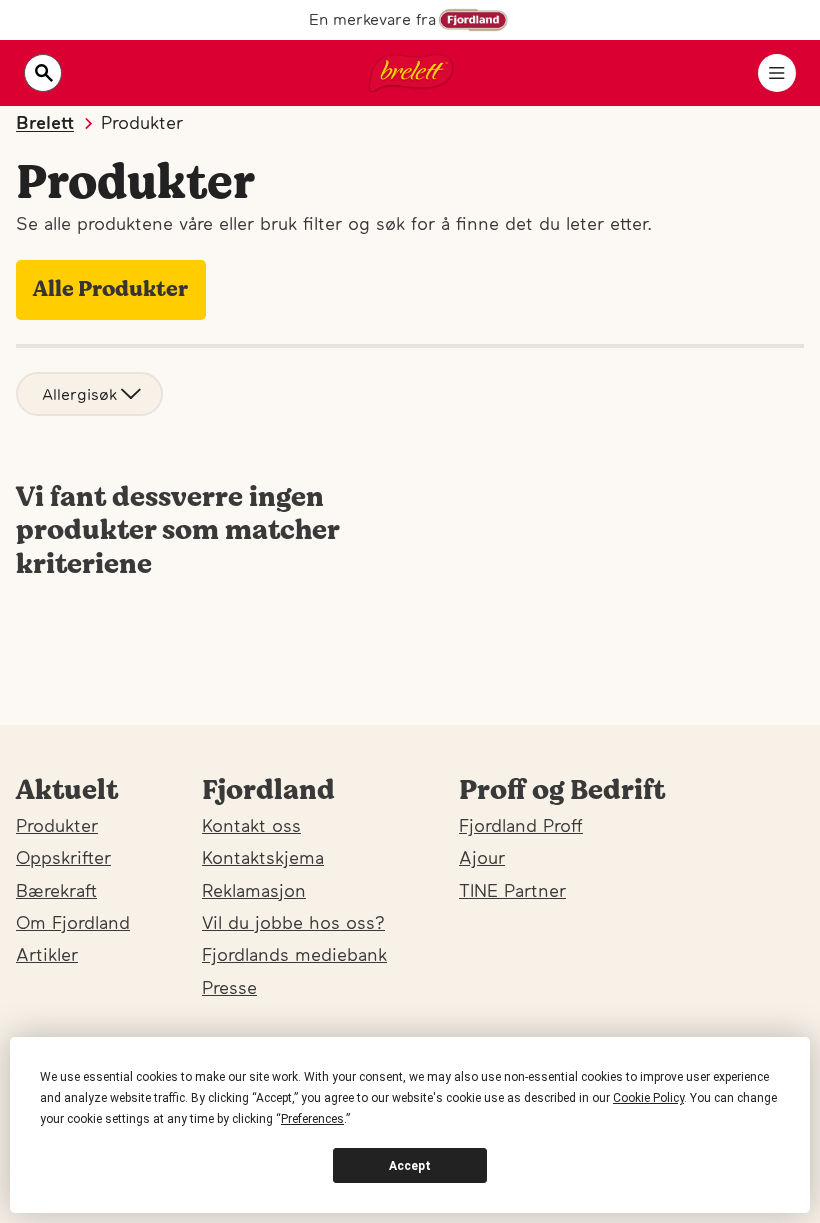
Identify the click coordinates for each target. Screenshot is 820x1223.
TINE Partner (512, 890)
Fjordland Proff (521, 825)
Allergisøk (79, 394)
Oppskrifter (63, 857)
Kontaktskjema (263, 857)
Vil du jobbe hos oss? (293, 922)
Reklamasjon (254, 890)
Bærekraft (56, 890)
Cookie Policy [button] (648, 1098)
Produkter (57, 825)
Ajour (482, 857)
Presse (229, 987)
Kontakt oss (251, 825)
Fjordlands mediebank (294, 954)
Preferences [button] (312, 1119)
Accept (410, 1166)
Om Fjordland (73, 922)
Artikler (47, 954)
